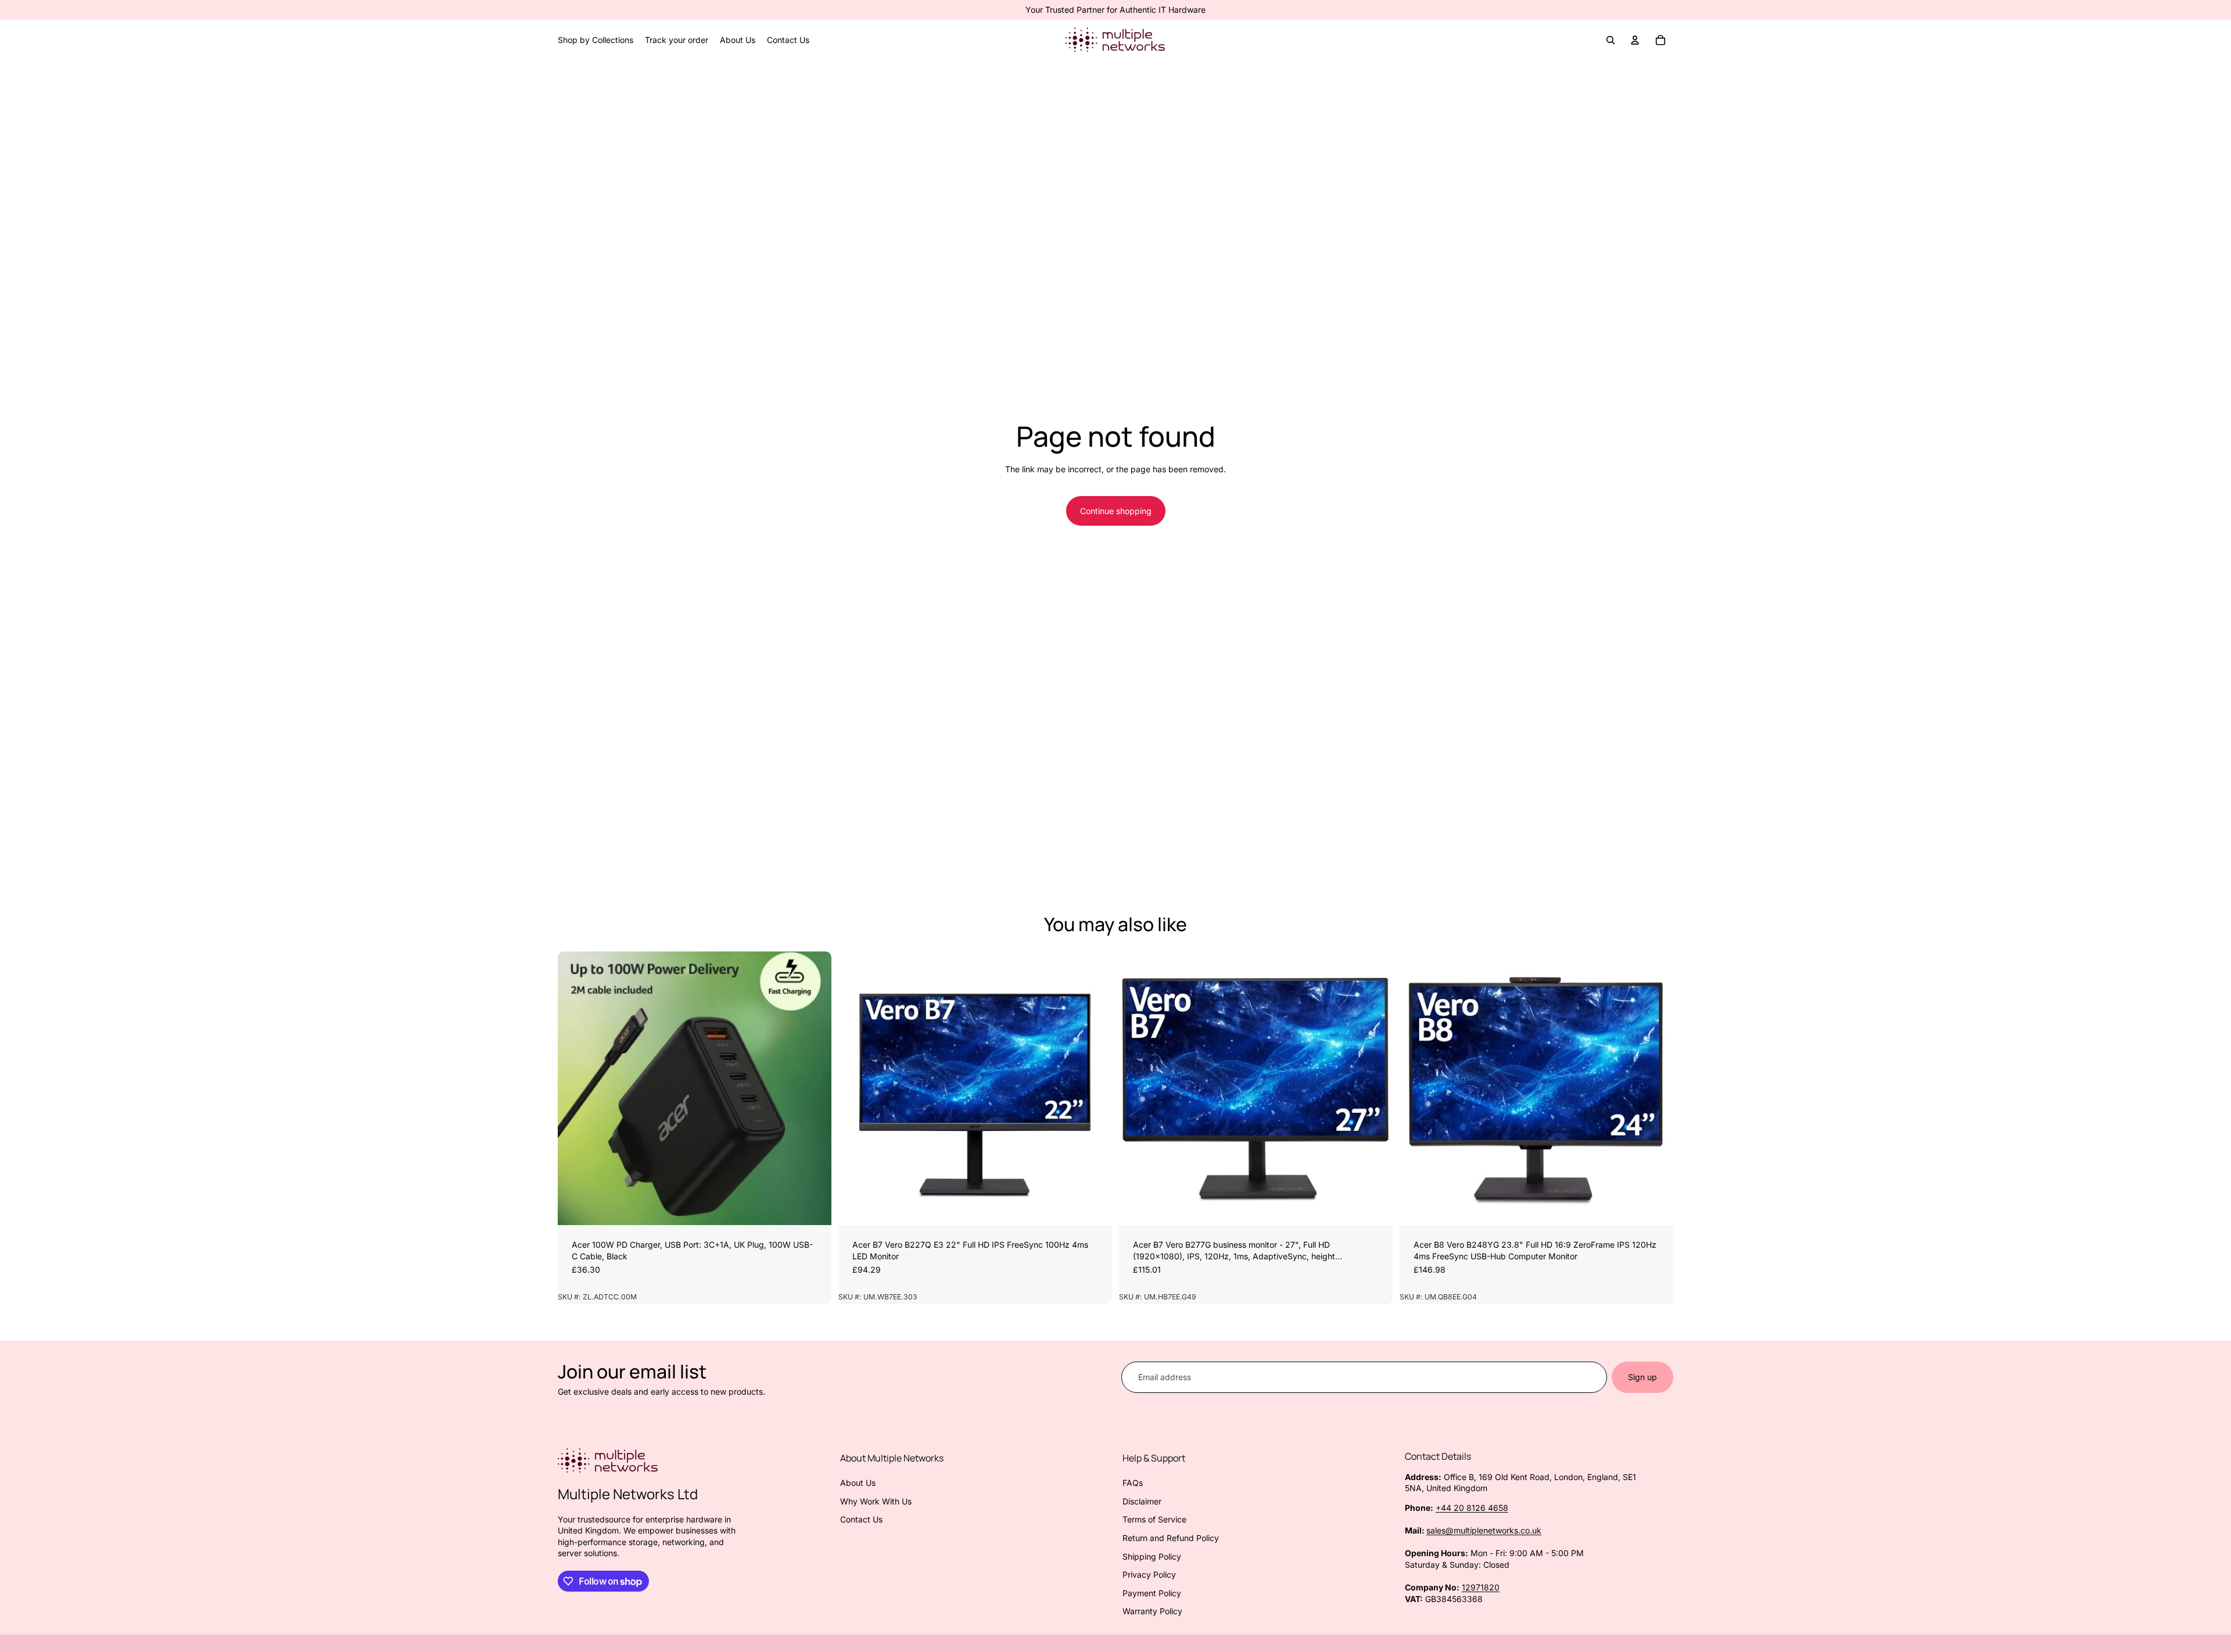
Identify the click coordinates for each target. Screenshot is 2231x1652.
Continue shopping (1116, 511)
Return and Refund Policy (1171, 1538)
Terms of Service (1154, 1519)
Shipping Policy (1152, 1556)
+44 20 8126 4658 (1472, 1508)
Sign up (1642, 1377)
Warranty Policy (1152, 1611)
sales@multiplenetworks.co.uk (1484, 1530)
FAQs (1133, 1483)
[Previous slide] (575, 1088)
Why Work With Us (876, 1501)
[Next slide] (814, 1088)
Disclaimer (1142, 1501)
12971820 (1481, 1587)
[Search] (1611, 40)
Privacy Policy (1149, 1574)
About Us (858, 1483)
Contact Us (861, 1519)
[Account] (1635, 40)
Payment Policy (1152, 1593)
